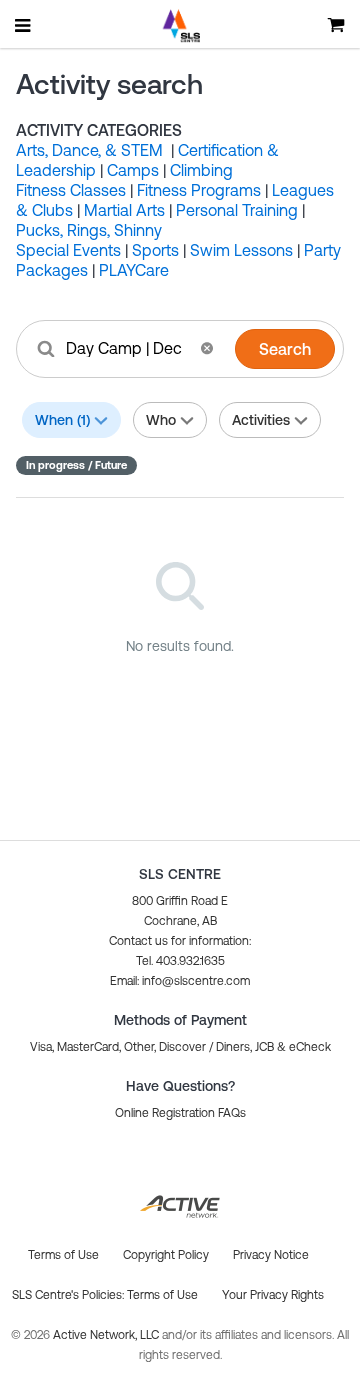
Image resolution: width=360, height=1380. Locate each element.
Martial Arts (124, 210)
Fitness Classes (71, 190)
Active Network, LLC (107, 1335)
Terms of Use (162, 1295)
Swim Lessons (241, 250)
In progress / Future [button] (76, 465)
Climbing (201, 170)
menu (24, 25)
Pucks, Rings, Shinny (89, 230)
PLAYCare (134, 270)
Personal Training (237, 210)
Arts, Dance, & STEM (91, 150)
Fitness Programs (199, 190)
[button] (207, 348)
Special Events (68, 250)
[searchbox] (126, 348)
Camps (133, 170)
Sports (155, 250)
